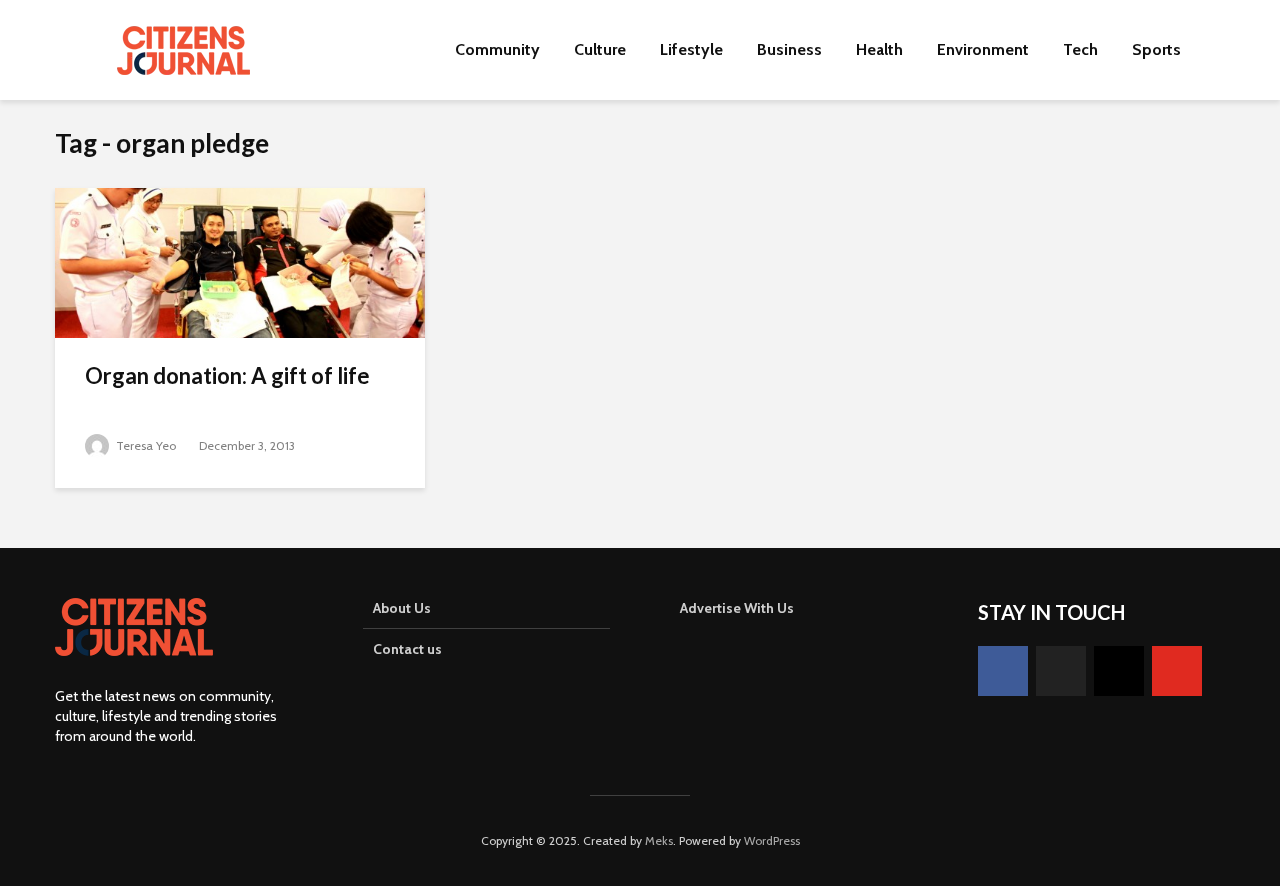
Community (497, 49)
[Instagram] (1119, 671)
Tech (1080, 49)
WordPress (772, 840)
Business (789, 49)
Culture (600, 49)
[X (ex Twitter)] (1061, 671)
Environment (983, 49)
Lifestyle (691, 49)
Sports (1156, 49)
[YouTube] (1177, 671)
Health (879, 49)
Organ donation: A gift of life (227, 375)
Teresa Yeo (144, 445)
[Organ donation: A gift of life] (240, 261)
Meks (659, 840)
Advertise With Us (737, 608)
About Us (402, 608)
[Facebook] (1003, 671)
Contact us (407, 649)
